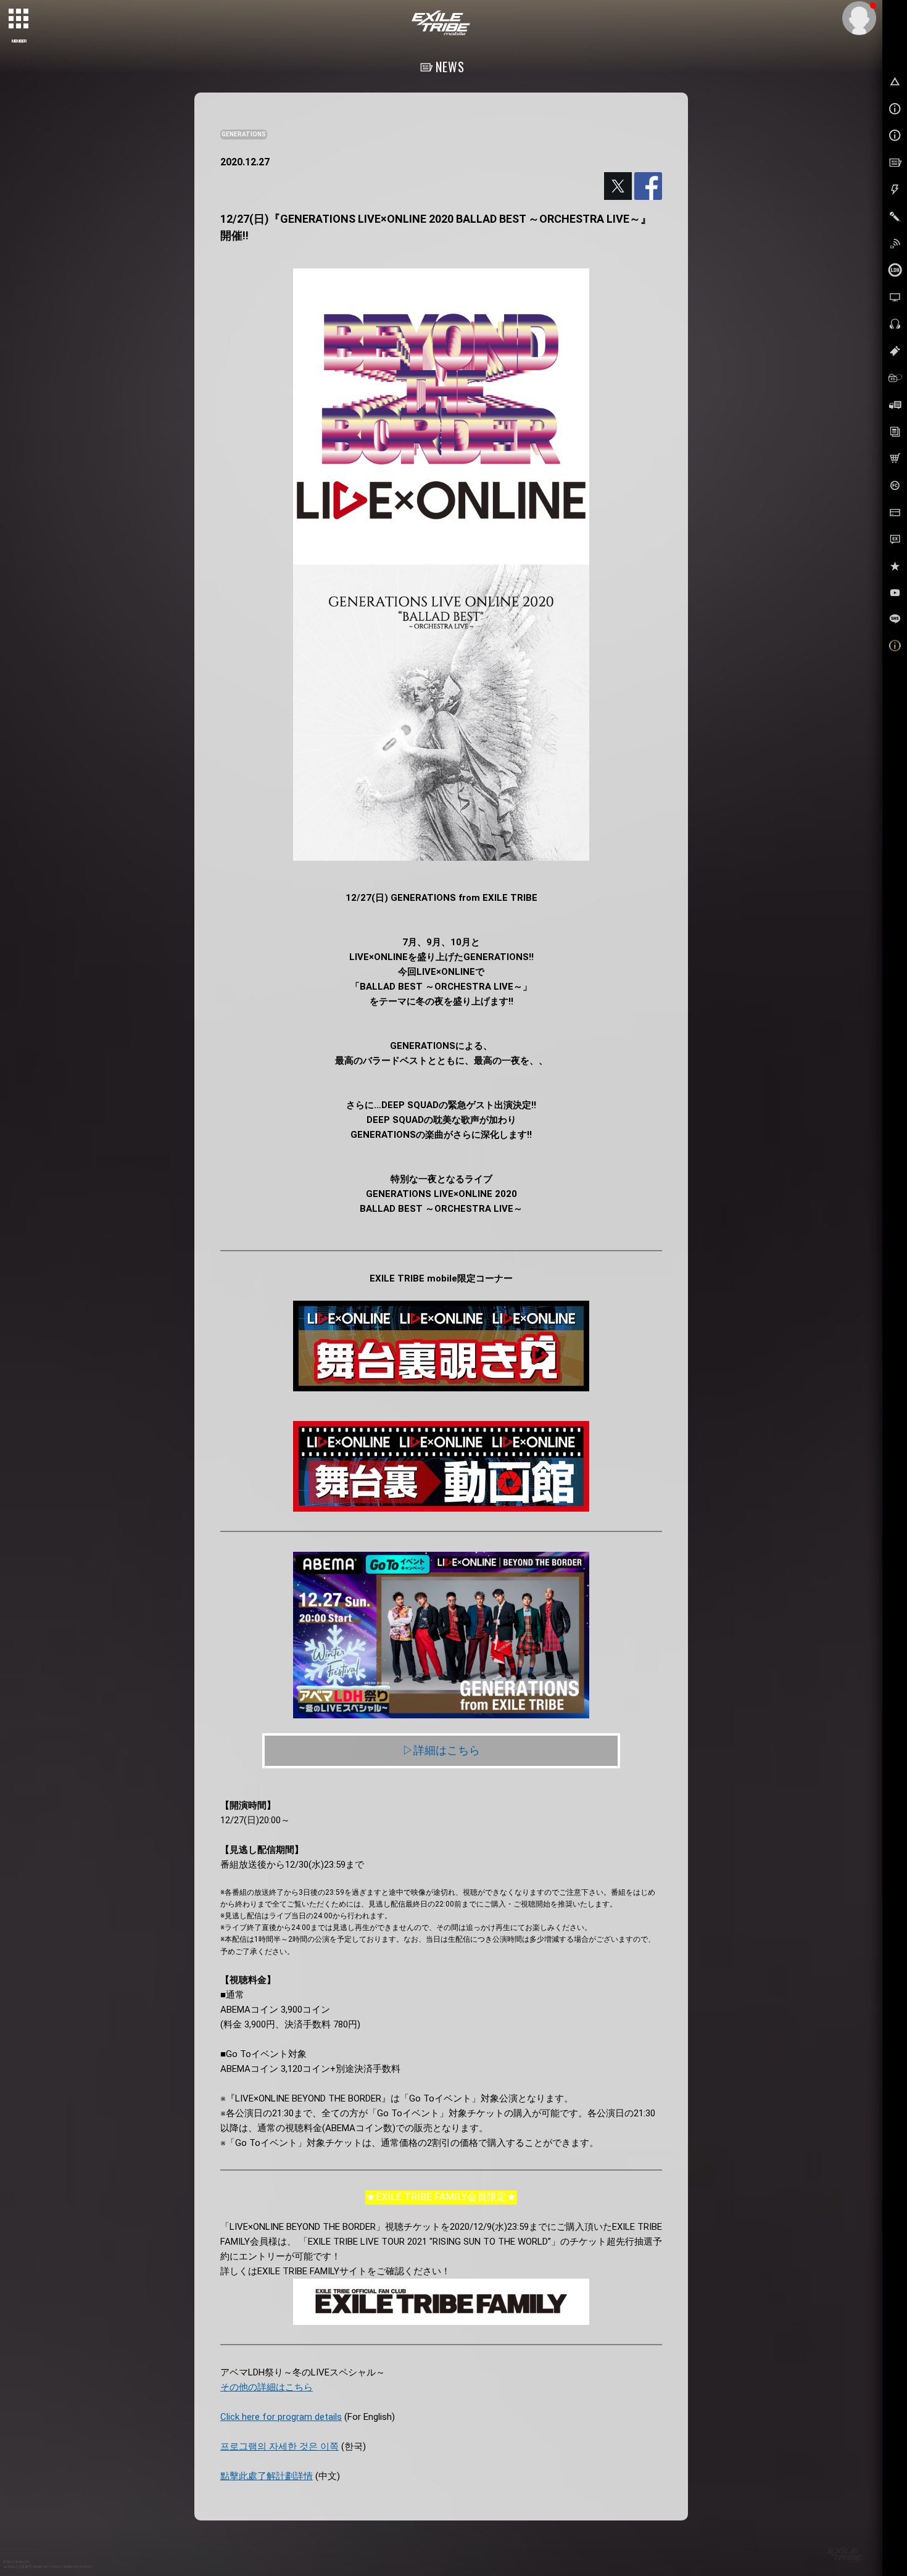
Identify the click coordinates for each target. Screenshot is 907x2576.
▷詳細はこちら (441, 1750)
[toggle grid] (19, 19)
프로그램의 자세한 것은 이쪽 (280, 2446)
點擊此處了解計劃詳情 (267, 2476)
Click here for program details (281, 2417)
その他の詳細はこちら (267, 2387)
